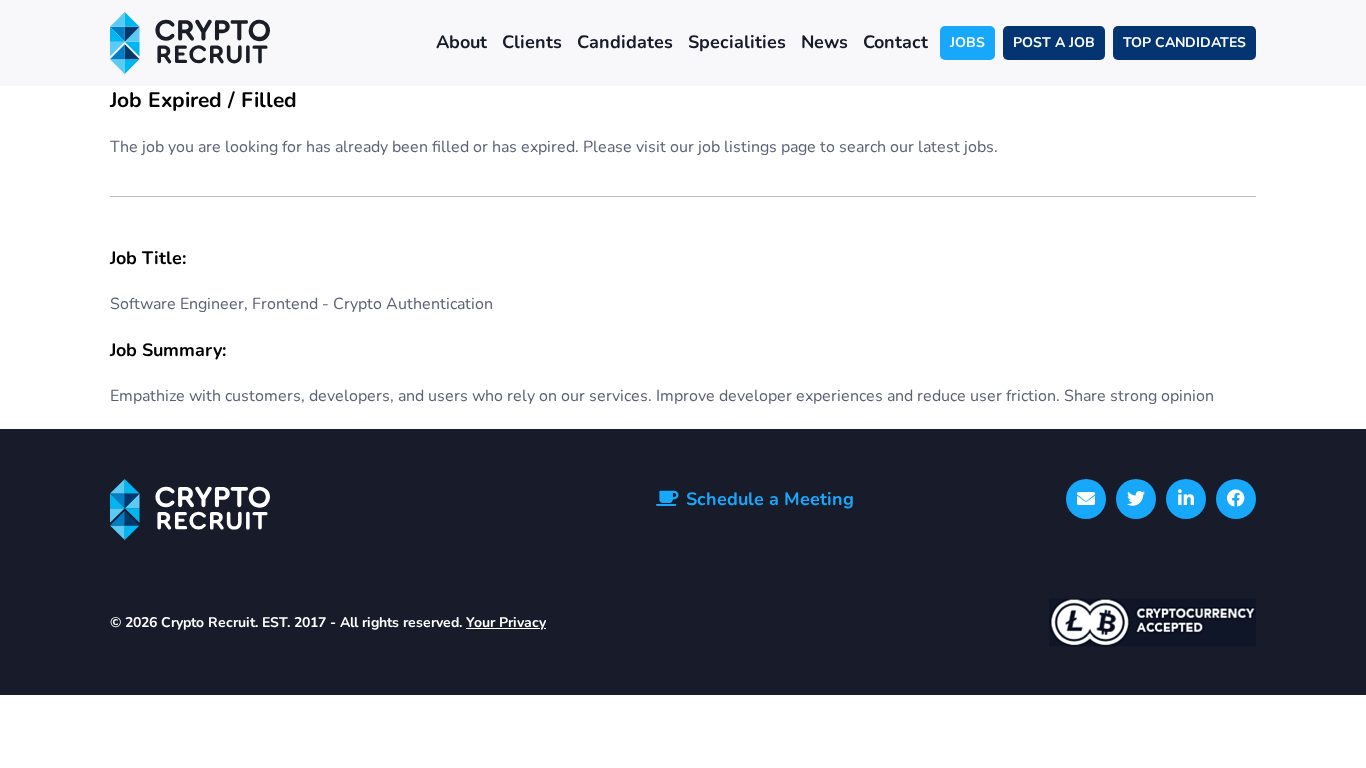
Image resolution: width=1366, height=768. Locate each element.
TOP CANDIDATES (1184, 42)
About (461, 42)
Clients (532, 42)
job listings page (757, 147)
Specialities (737, 42)
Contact (895, 42)
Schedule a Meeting (770, 499)
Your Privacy (506, 622)
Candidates (625, 42)
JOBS (967, 42)
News (824, 42)
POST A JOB (1054, 42)
